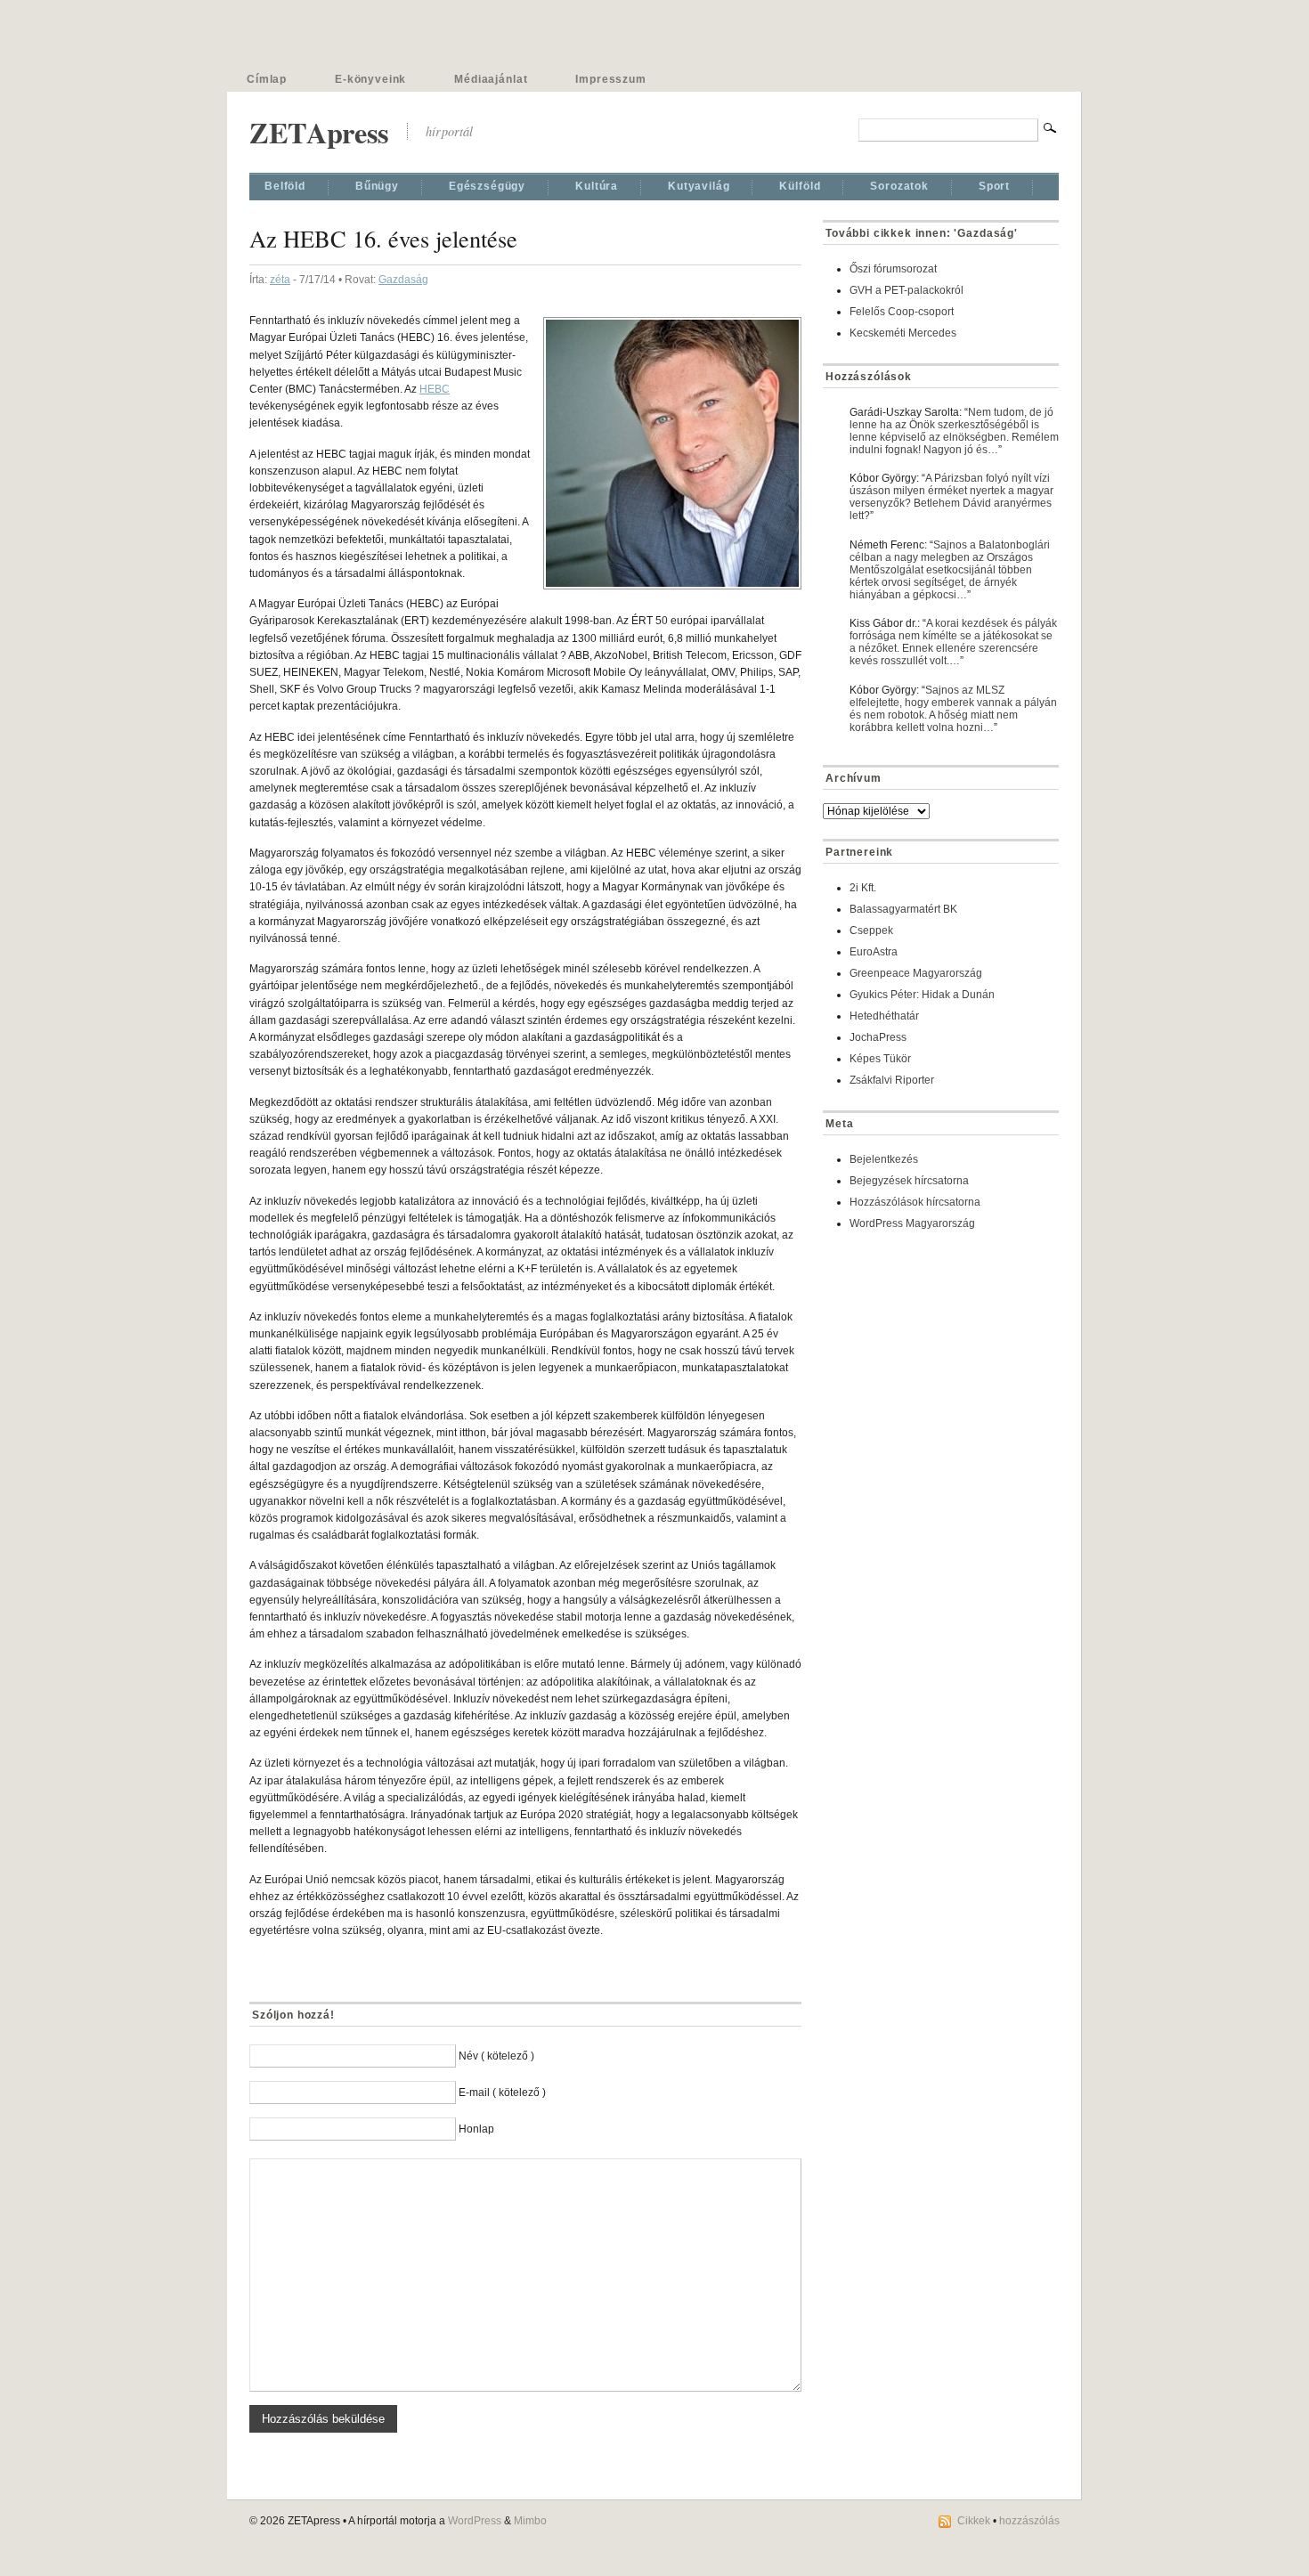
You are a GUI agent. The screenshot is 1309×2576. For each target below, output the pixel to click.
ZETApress (319, 132)
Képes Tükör (880, 1059)
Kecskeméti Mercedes (903, 333)
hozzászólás (1029, 2521)
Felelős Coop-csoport (902, 312)
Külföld (800, 186)
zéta (280, 280)
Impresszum (610, 79)
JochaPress (878, 1037)
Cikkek (974, 2521)
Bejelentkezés (884, 1159)
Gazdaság (403, 280)
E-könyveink (370, 79)
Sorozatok (899, 186)
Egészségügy (487, 186)
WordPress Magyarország (912, 1223)
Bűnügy (377, 186)
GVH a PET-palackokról (907, 290)
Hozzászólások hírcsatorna (915, 1202)
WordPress (475, 2521)
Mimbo (530, 2521)
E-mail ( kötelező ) (502, 2092)
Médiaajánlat (491, 79)
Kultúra (597, 186)
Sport (994, 186)
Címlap (267, 79)
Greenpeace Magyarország (916, 973)
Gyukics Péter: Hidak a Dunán (922, 995)
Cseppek (871, 930)
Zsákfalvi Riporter (892, 1080)
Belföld (285, 186)
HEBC (435, 389)
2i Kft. (863, 888)
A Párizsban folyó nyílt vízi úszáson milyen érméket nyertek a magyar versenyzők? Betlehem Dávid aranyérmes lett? (951, 497)
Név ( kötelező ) (496, 2056)
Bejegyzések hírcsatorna (909, 1181)
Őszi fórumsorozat (893, 269)
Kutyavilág (699, 186)
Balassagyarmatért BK (903, 909)
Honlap (476, 2129)
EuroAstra (874, 952)
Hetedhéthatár (884, 1016)
